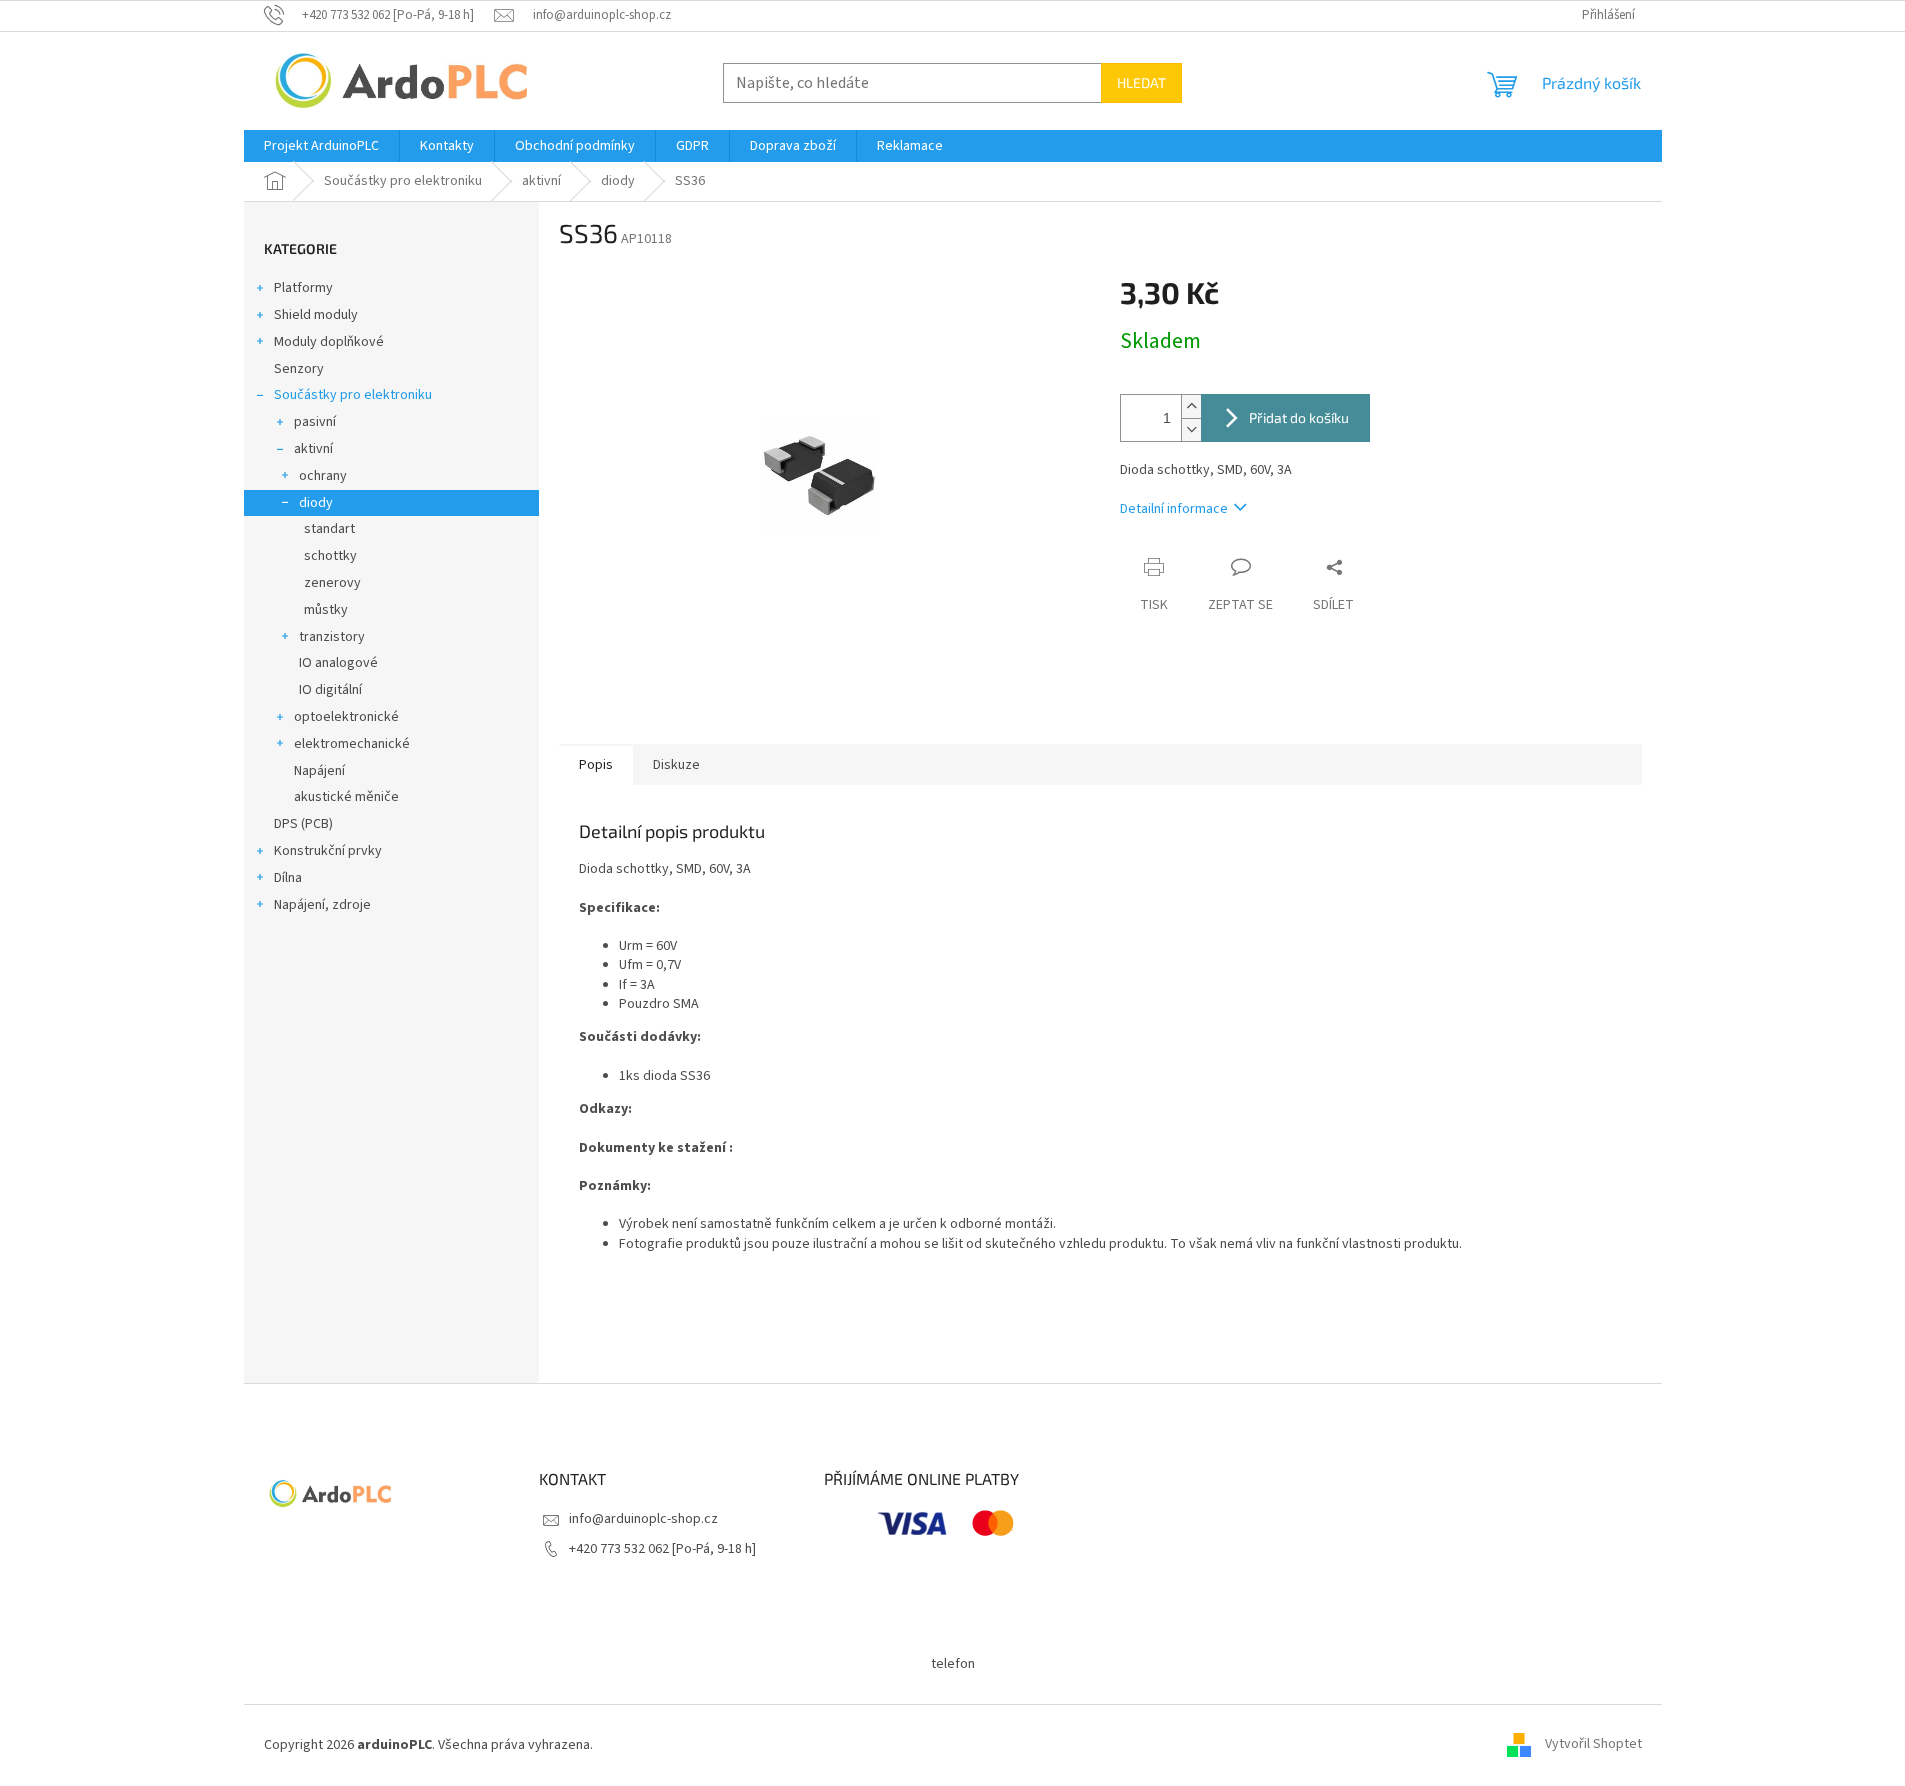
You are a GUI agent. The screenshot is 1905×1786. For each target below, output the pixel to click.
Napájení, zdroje (322, 905)
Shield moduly (316, 315)
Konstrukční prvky (328, 851)
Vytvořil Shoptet (1593, 1745)
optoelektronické (346, 717)
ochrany (323, 476)
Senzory (299, 369)
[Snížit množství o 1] (1191, 429)
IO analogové (338, 663)
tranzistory (332, 637)
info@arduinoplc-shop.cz (643, 1519)
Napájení (319, 771)
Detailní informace (1174, 509)
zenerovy (332, 583)
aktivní (313, 449)
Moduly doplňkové (329, 342)
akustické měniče (346, 797)
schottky (330, 556)
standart (329, 529)
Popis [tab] (596, 765)
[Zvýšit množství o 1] (1191, 406)
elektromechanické (352, 744)
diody (316, 503)
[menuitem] (321, 146)
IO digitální (330, 690)
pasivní (315, 422)
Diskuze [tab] (676, 765)
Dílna (288, 878)
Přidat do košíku (1299, 417)
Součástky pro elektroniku (353, 395)
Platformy (303, 288)
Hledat (1141, 82)
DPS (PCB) (303, 824)
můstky (326, 610)
